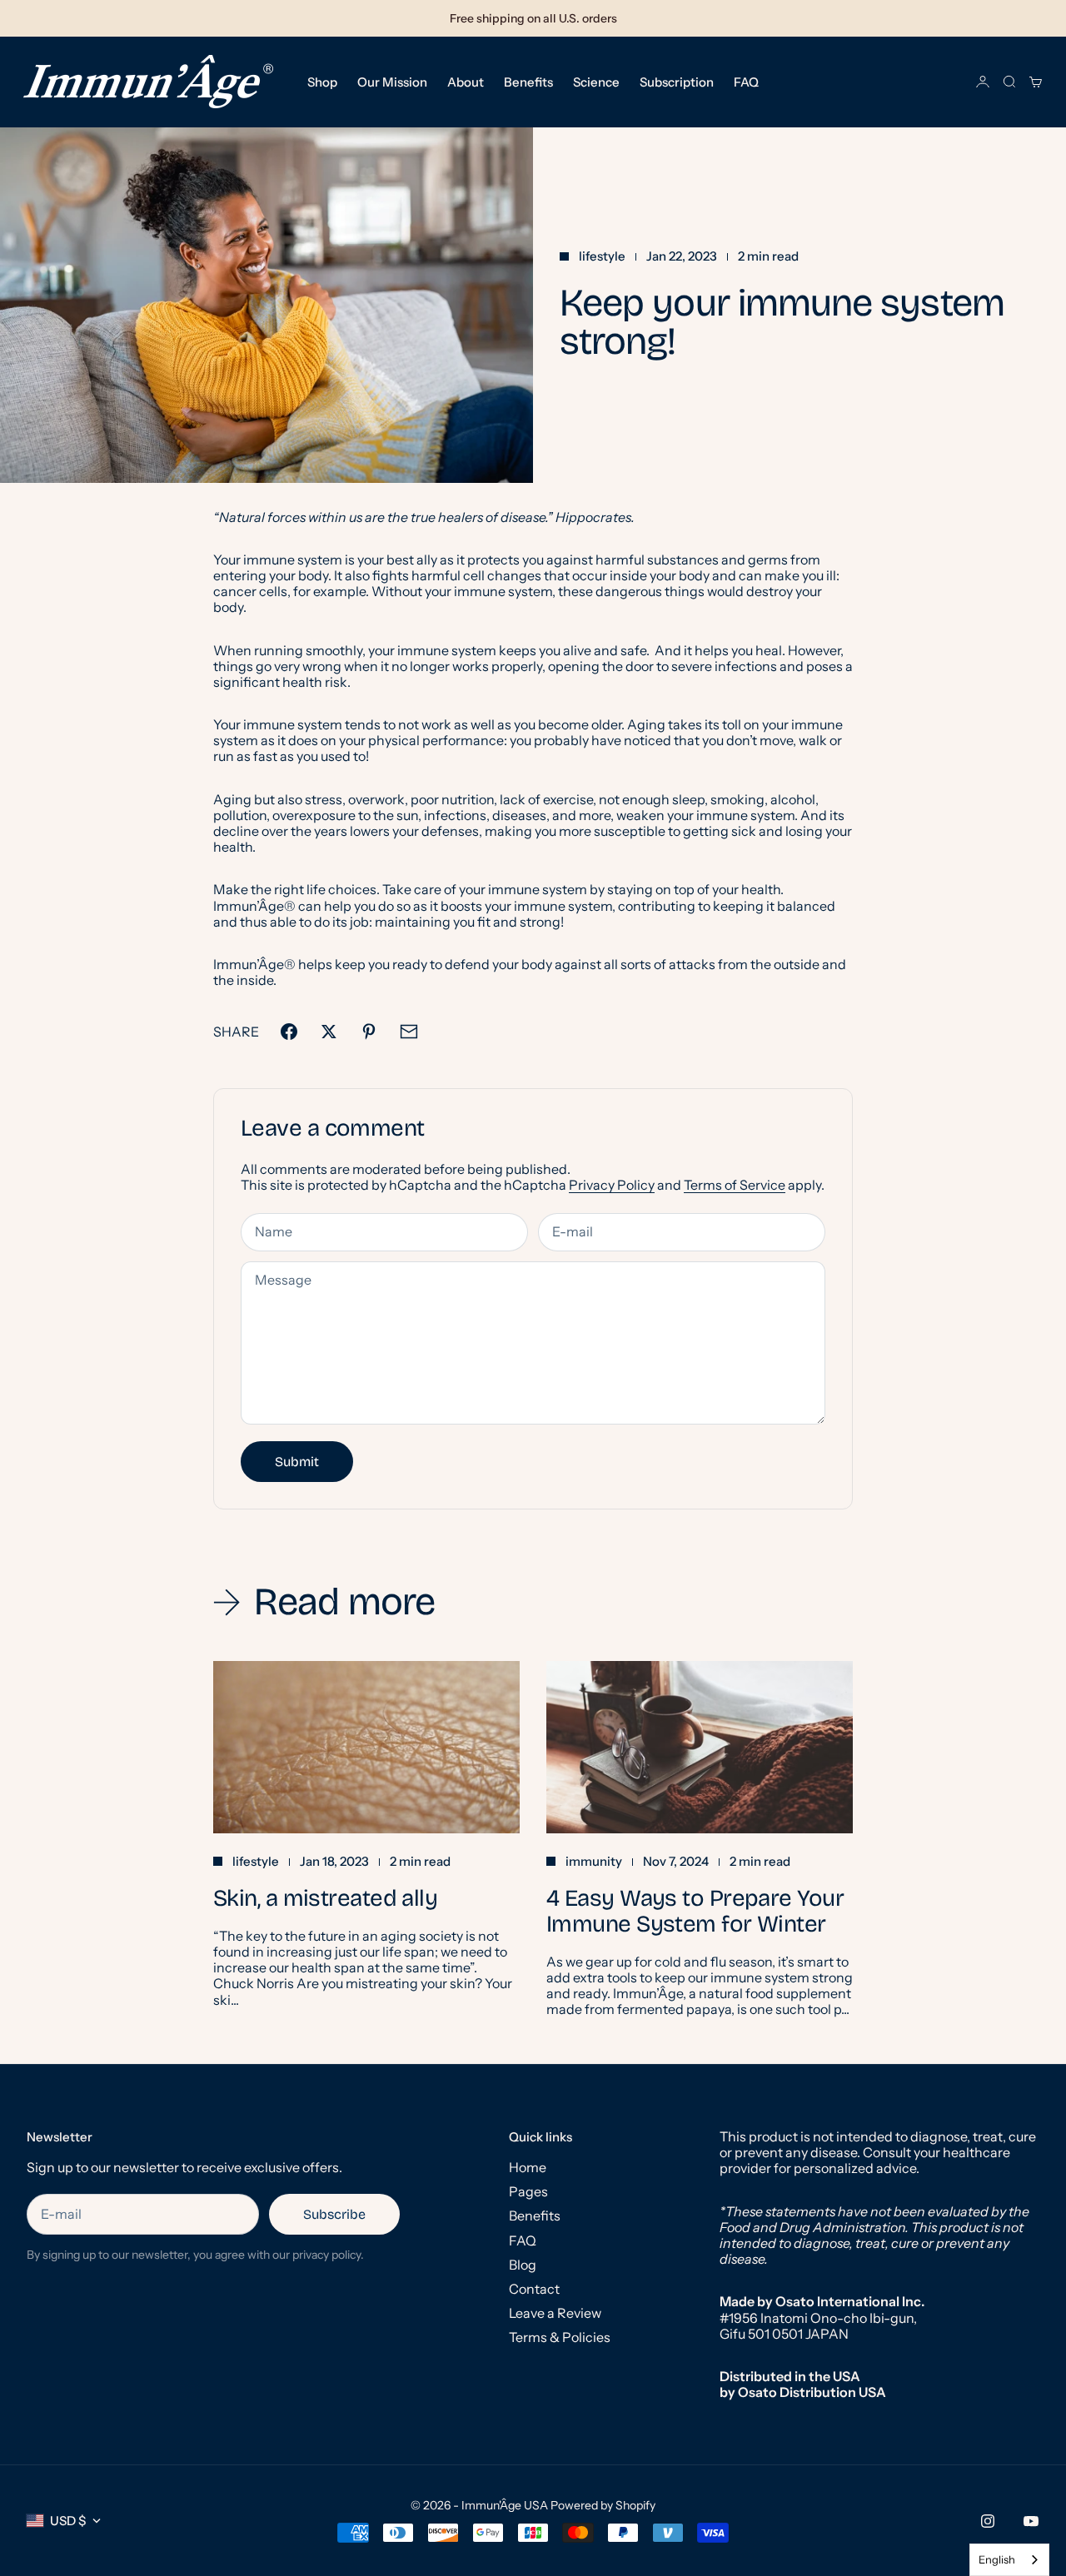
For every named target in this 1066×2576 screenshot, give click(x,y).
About (466, 81)
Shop (322, 81)
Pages (528, 2191)
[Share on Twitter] (329, 1032)
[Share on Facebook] (289, 1032)
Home (528, 2167)
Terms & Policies (560, 2337)
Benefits (528, 81)
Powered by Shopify (603, 2505)
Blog (523, 2265)
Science (596, 81)
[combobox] (1009, 2560)
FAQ (746, 81)
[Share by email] (409, 1032)
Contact (534, 2289)
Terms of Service (735, 1185)
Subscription (677, 81)
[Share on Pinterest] (369, 1032)
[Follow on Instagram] (988, 2521)
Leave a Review (555, 2313)
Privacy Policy (612, 1185)
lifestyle (602, 256)
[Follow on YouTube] (1031, 2521)
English (997, 2559)
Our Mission (392, 81)
